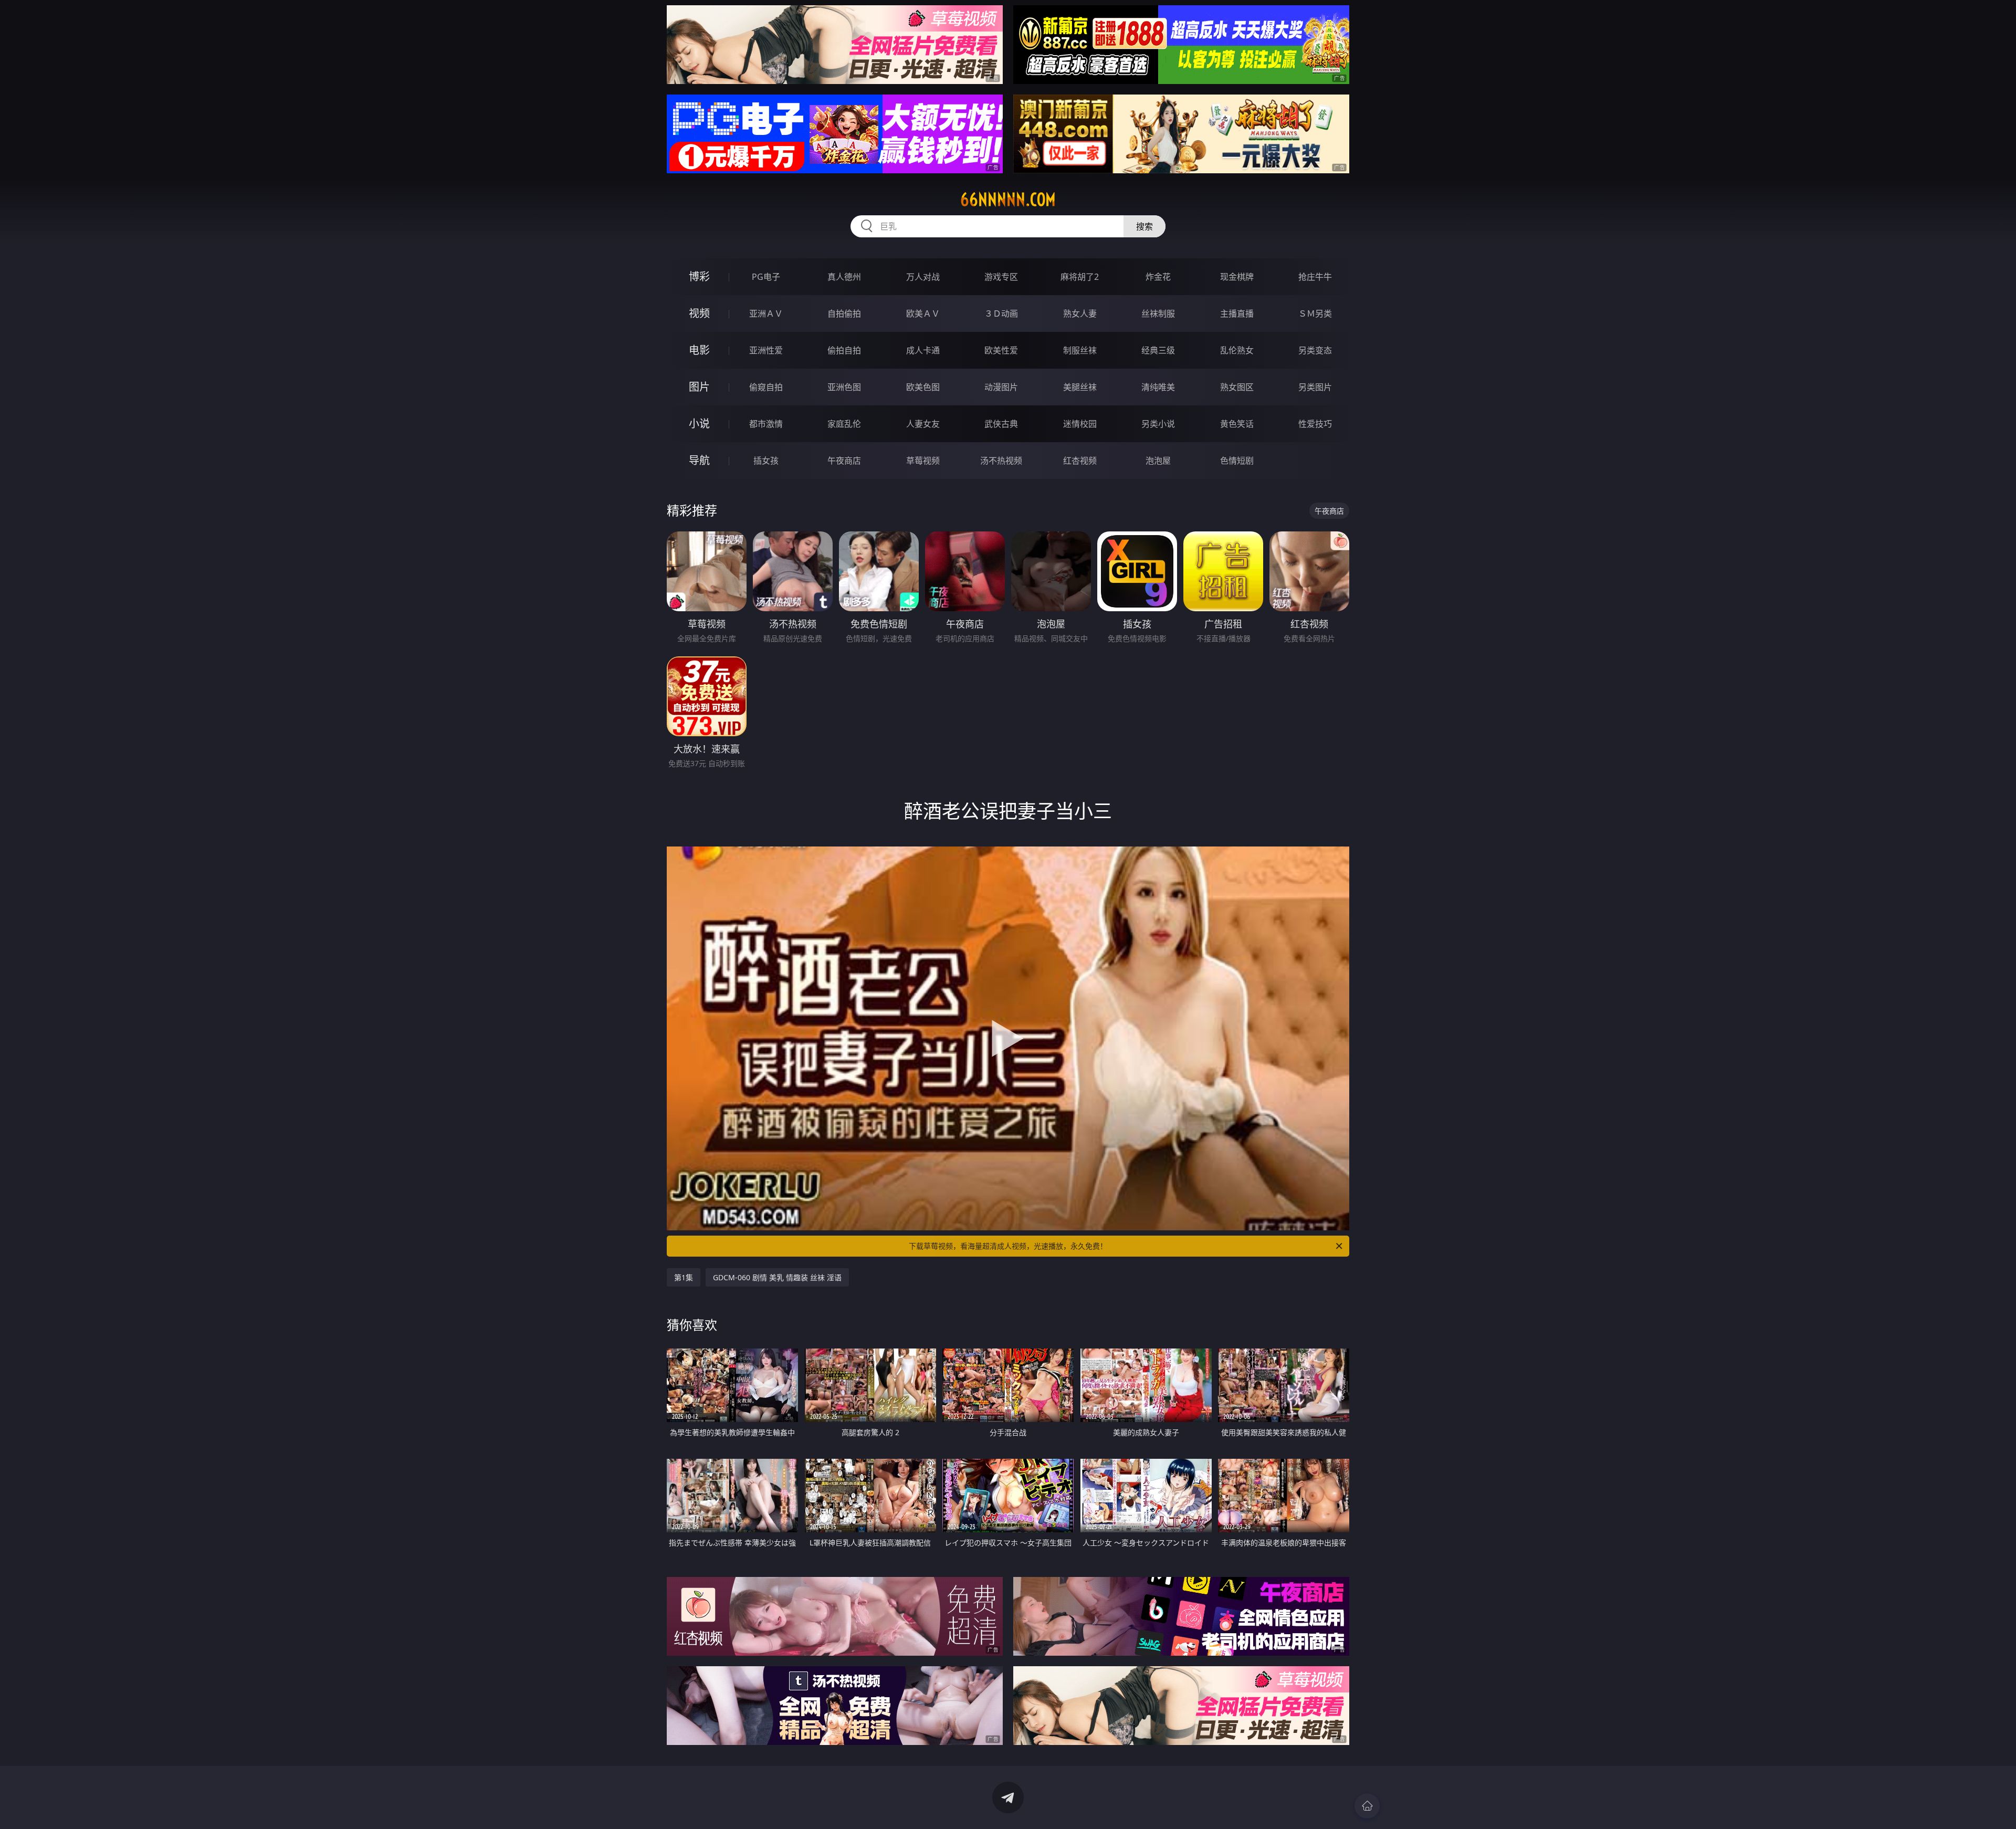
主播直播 (1237, 313)
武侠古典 (1001, 424)
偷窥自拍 (766, 387)
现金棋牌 (1237, 277)
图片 (699, 387)
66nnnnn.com (1008, 200)
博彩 (699, 276)
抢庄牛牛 (1315, 277)
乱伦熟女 (1237, 350)
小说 (699, 424)
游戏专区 (1001, 277)
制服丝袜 (1080, 350)
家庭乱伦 (844, 424)
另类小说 (1158, 424)
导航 (699, 460)
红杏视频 (1080, 461)
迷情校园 (1080, 424)
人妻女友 (923, 424)
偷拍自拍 (844, 350)
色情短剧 (1237, 461)
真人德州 (844, 277)
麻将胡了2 (1080, 277)
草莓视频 (923, 461)
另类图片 (1315, 387)
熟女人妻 (1080, 313)
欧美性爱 (1001, 350)
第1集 (684, 1277)
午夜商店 (844, 461)
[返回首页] (1367, 1806)
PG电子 (766, 277)
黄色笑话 (1237, 424)
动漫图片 (1001, 387)
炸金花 (1158, 277)
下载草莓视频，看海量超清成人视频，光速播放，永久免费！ (1008, 1246)
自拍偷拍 (844, 313)
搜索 (1144, 226)
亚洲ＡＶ (766, 313)
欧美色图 (923, 387)
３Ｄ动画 (1001, 313)
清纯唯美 (1158, 387)
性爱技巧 (1315, 424)
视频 (699, 313)
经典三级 (1158, 350)
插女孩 (766, 461)
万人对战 (923, 277)
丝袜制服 (1158, 313)
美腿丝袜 (1080, 387)
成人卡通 (923, 350)
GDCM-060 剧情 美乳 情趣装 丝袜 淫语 (777, 1277)
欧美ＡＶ (923, 313)
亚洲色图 (844, 387)
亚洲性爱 (766, 350)
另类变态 (1315, 350)
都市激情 (766, 424)
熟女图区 (1237, 387)
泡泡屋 (1158, 461)
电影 (699, 350)
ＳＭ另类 (1315, 313)
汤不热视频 (1001, 461)
